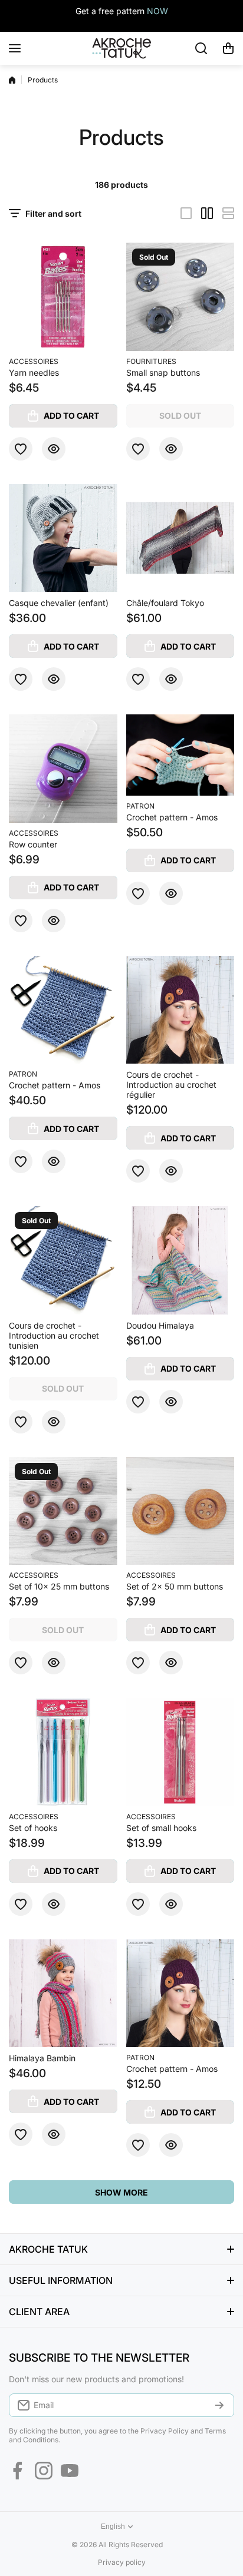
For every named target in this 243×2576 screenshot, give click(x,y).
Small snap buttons (163, 373)
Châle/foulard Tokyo (165, 603)
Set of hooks (33, 1828)
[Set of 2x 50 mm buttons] (180, 1511)
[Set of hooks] (63, 1752)
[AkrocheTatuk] (121, 48)
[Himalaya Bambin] (63, 1994)
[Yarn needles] (63, 297)
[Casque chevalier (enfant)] (63, 538)
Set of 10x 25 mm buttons (59, 1586)
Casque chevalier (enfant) (59, 603)
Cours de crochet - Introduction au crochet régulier (171, 1085)
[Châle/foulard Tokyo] (180, 538)
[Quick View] (54, 449)
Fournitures (151, 361)
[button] (228, 48)
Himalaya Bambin (42, 2058)
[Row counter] (63, 769)
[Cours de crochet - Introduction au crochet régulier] (180, 1010)
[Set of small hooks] (180, 1752)
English (113, 2527)
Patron (140, 806)
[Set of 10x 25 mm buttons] (63, 1511)
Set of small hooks (161, 1828)
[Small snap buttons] (180, 297)
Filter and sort (53, 213)
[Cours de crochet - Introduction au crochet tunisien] (63, 1260)
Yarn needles (34, 373)
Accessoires (34, 361)
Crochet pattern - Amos (172, 817)
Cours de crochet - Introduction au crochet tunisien (54, 1335)
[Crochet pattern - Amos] (180, 755)
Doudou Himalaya (160, 1325)
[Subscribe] (219, 2405)
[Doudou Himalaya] (180, 1260)
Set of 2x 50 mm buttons (175, 1586)
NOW (157, 11)
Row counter (33, 844)
